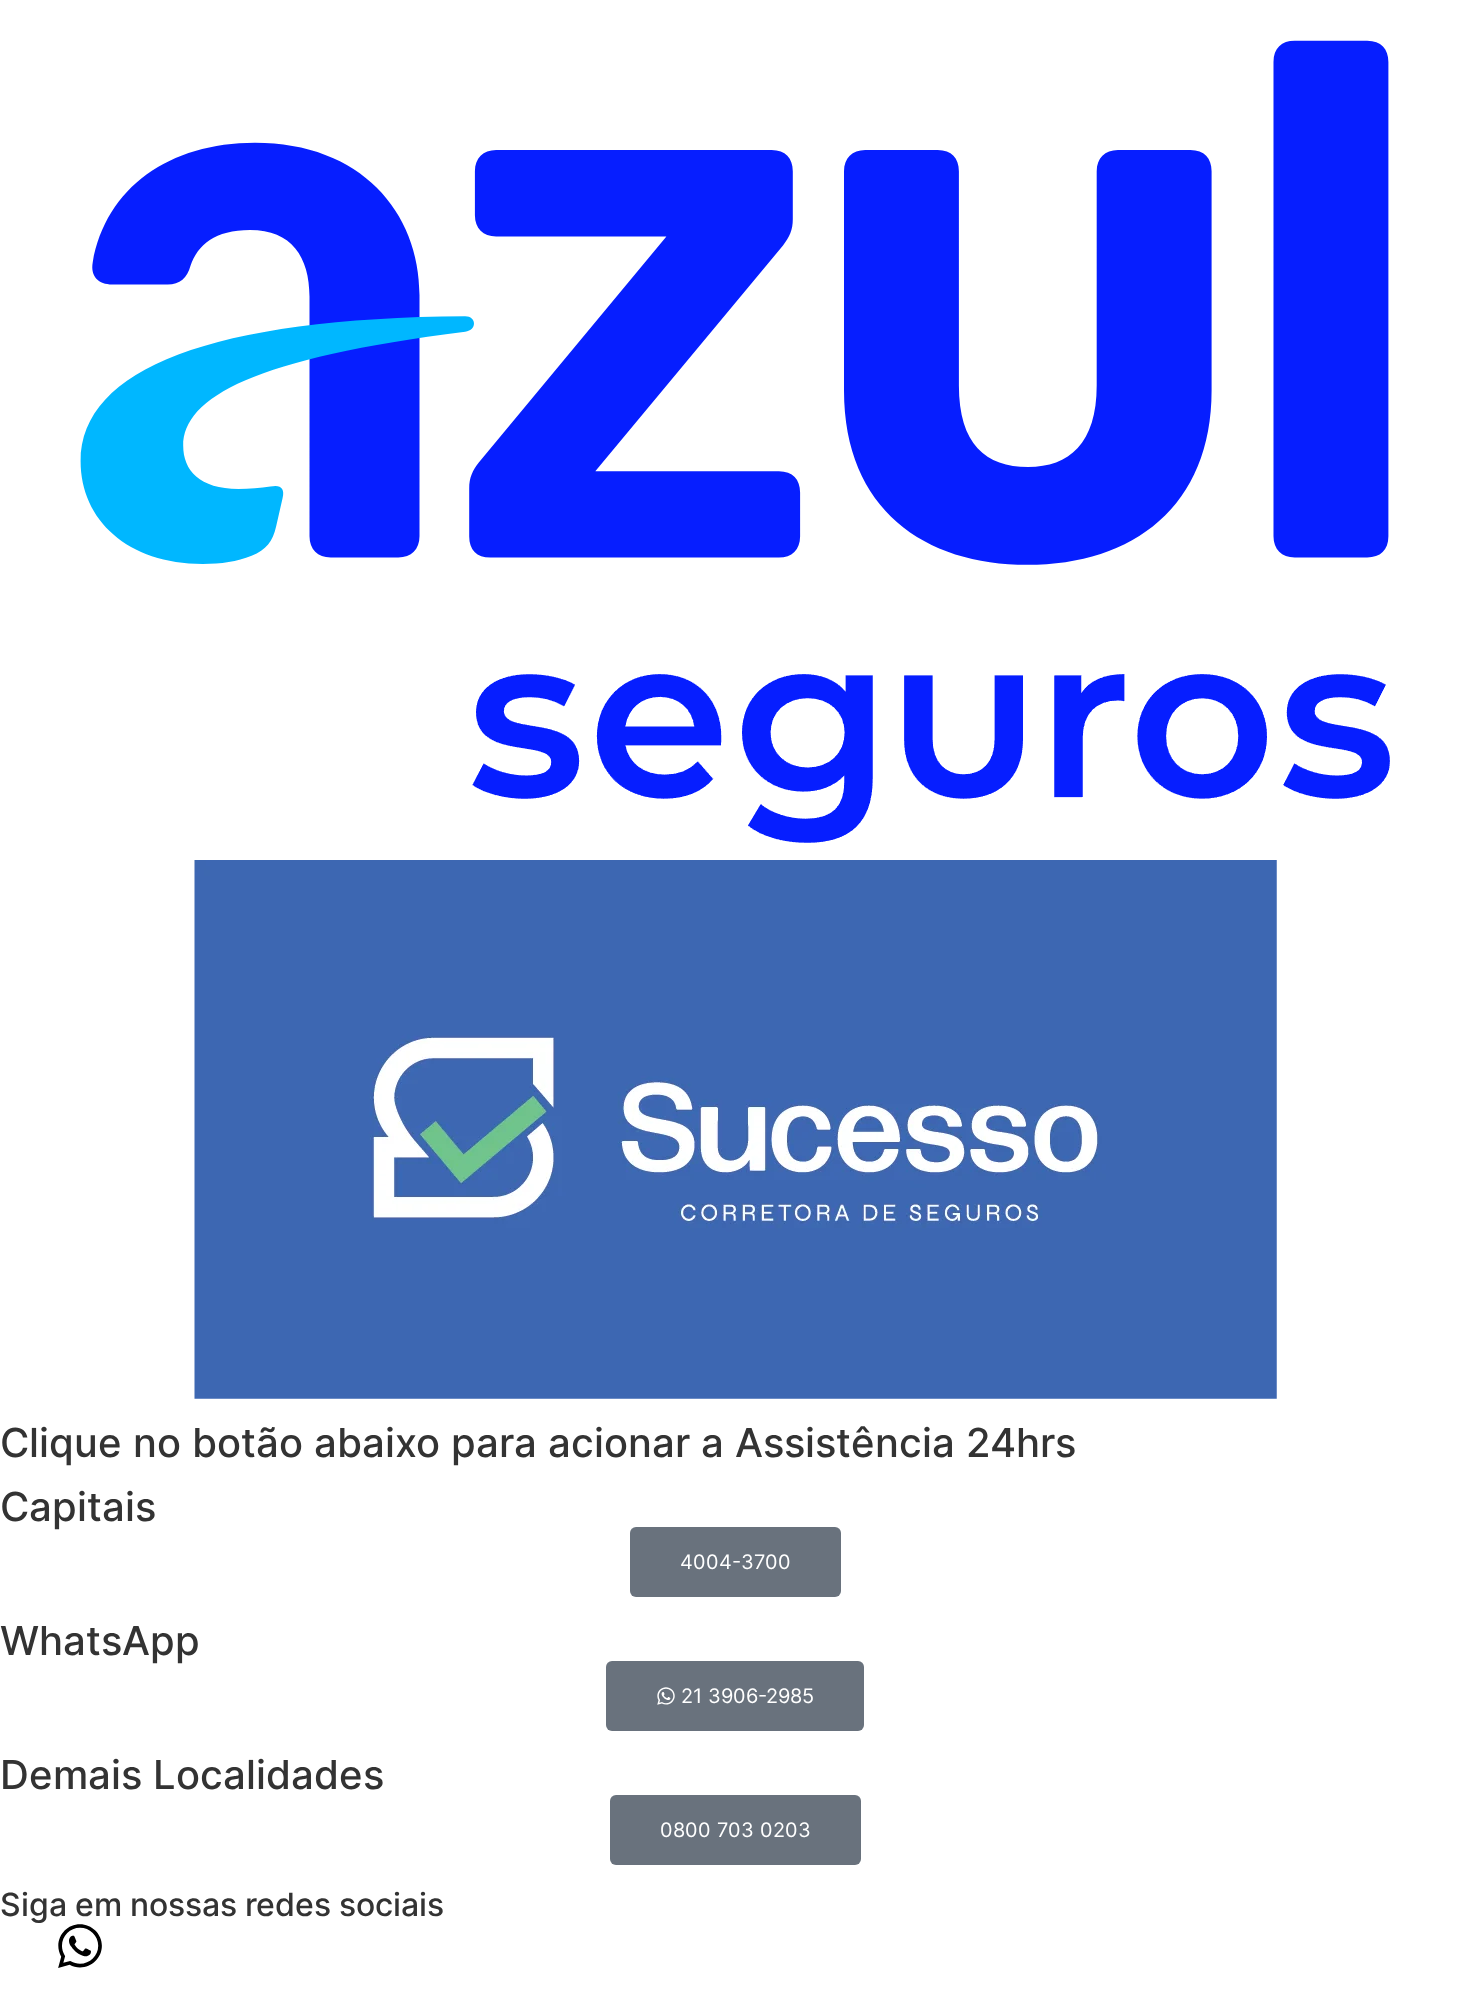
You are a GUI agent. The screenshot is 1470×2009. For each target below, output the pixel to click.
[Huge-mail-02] (135, 1946)
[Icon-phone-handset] (25, 1946)
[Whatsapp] (80, 1946)
